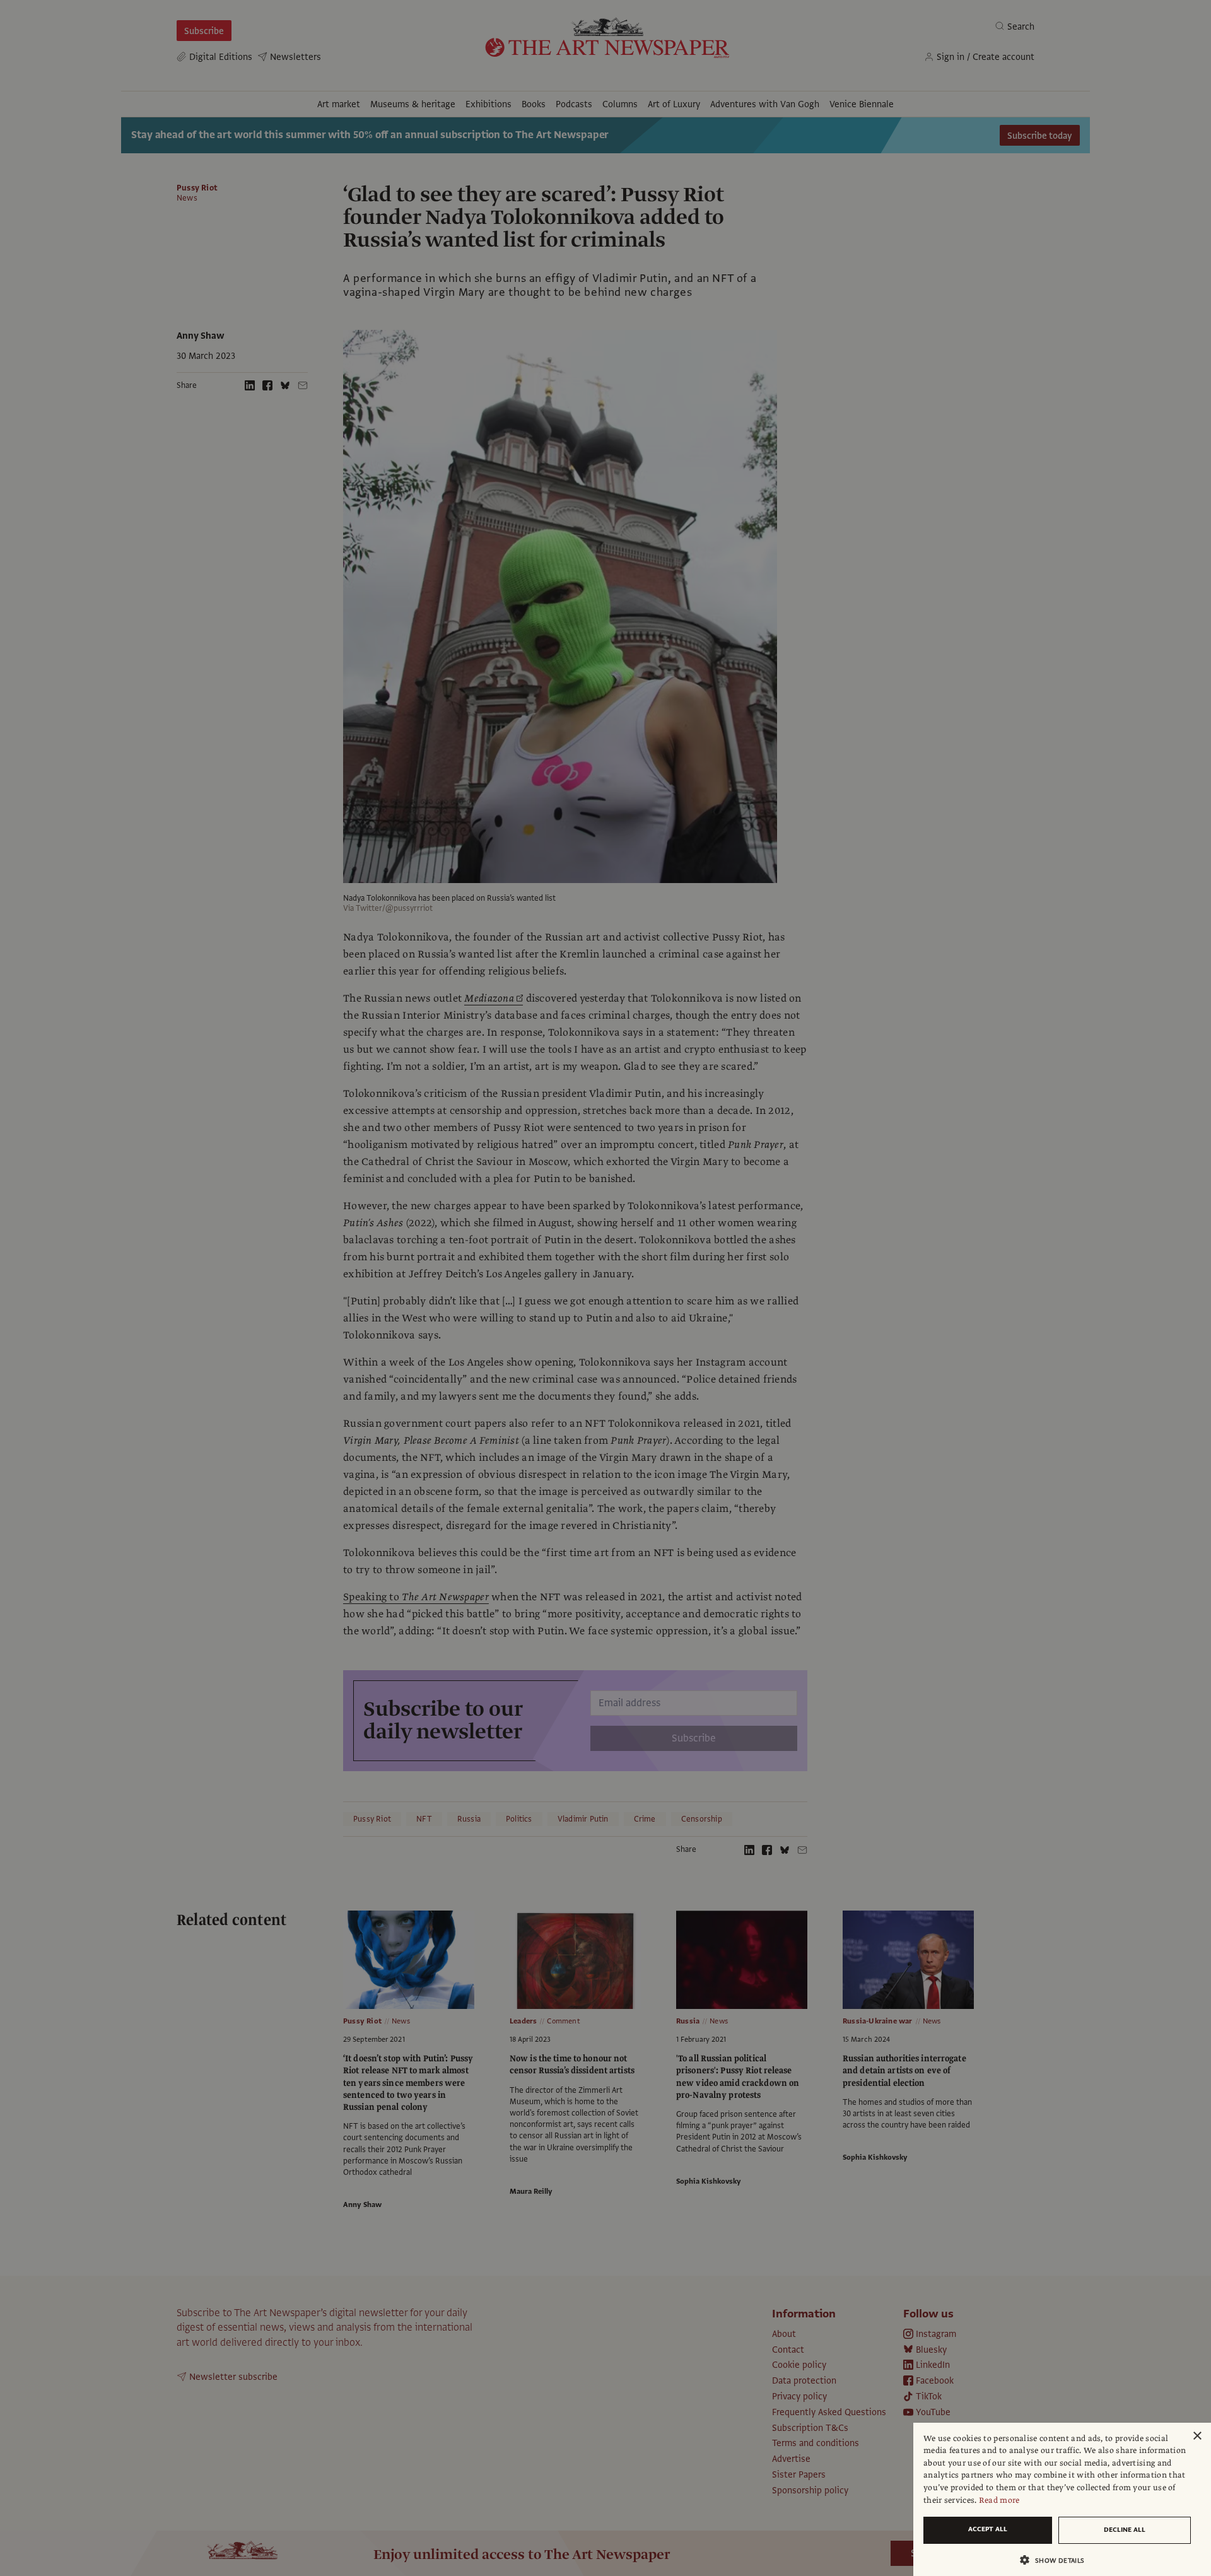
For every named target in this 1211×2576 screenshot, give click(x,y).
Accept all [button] (988, 2529)
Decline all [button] (1125, 2530)
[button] (1057, 2560)
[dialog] (1062, 2499)
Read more (999, 2500)
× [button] (1197, 2436)
